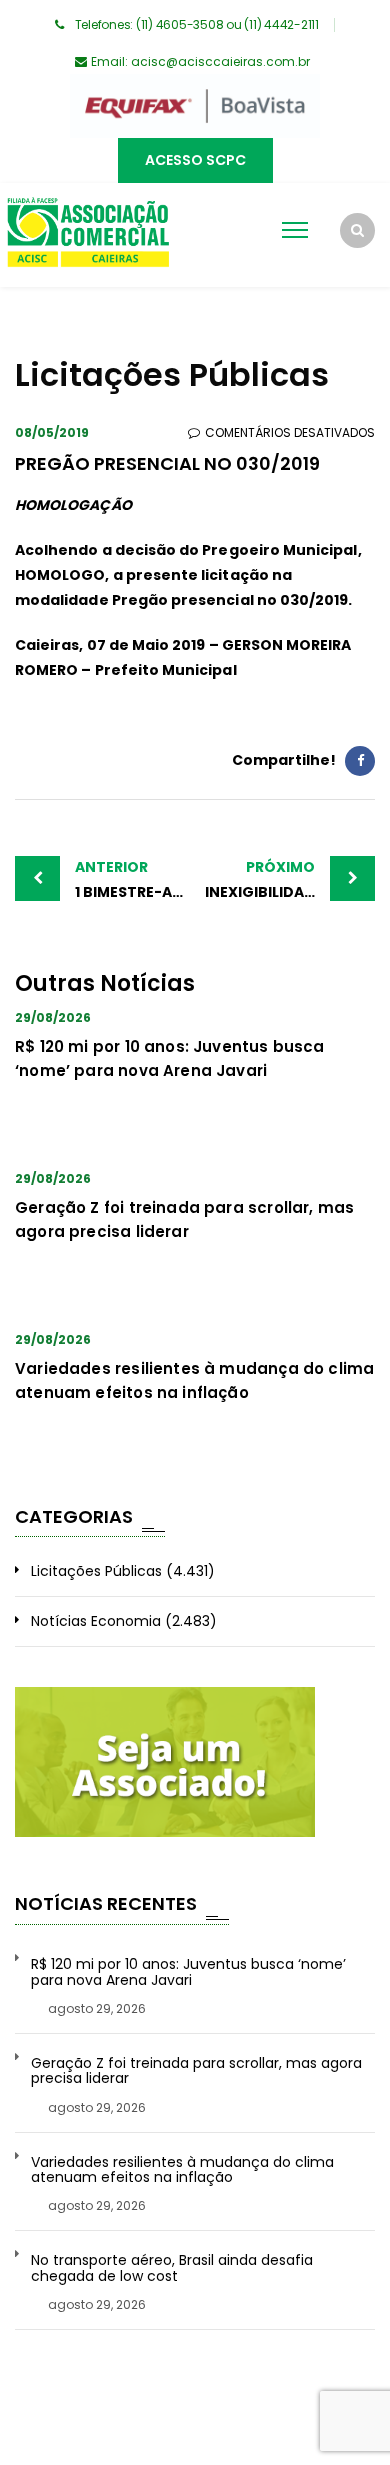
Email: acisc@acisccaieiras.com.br (200, 61)
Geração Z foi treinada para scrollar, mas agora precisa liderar (196, 2071)
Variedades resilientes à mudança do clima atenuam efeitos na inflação (182, 2170)
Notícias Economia (96, 1621)
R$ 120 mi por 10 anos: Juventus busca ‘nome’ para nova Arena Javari (188, 1972)
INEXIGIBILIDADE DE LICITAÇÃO (290, 879)
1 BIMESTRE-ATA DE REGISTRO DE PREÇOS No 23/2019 (135, 879)
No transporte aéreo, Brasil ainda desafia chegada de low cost (172, 2268)
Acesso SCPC (195, 160)
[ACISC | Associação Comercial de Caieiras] (87, 235)
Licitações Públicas (96, 1571)
